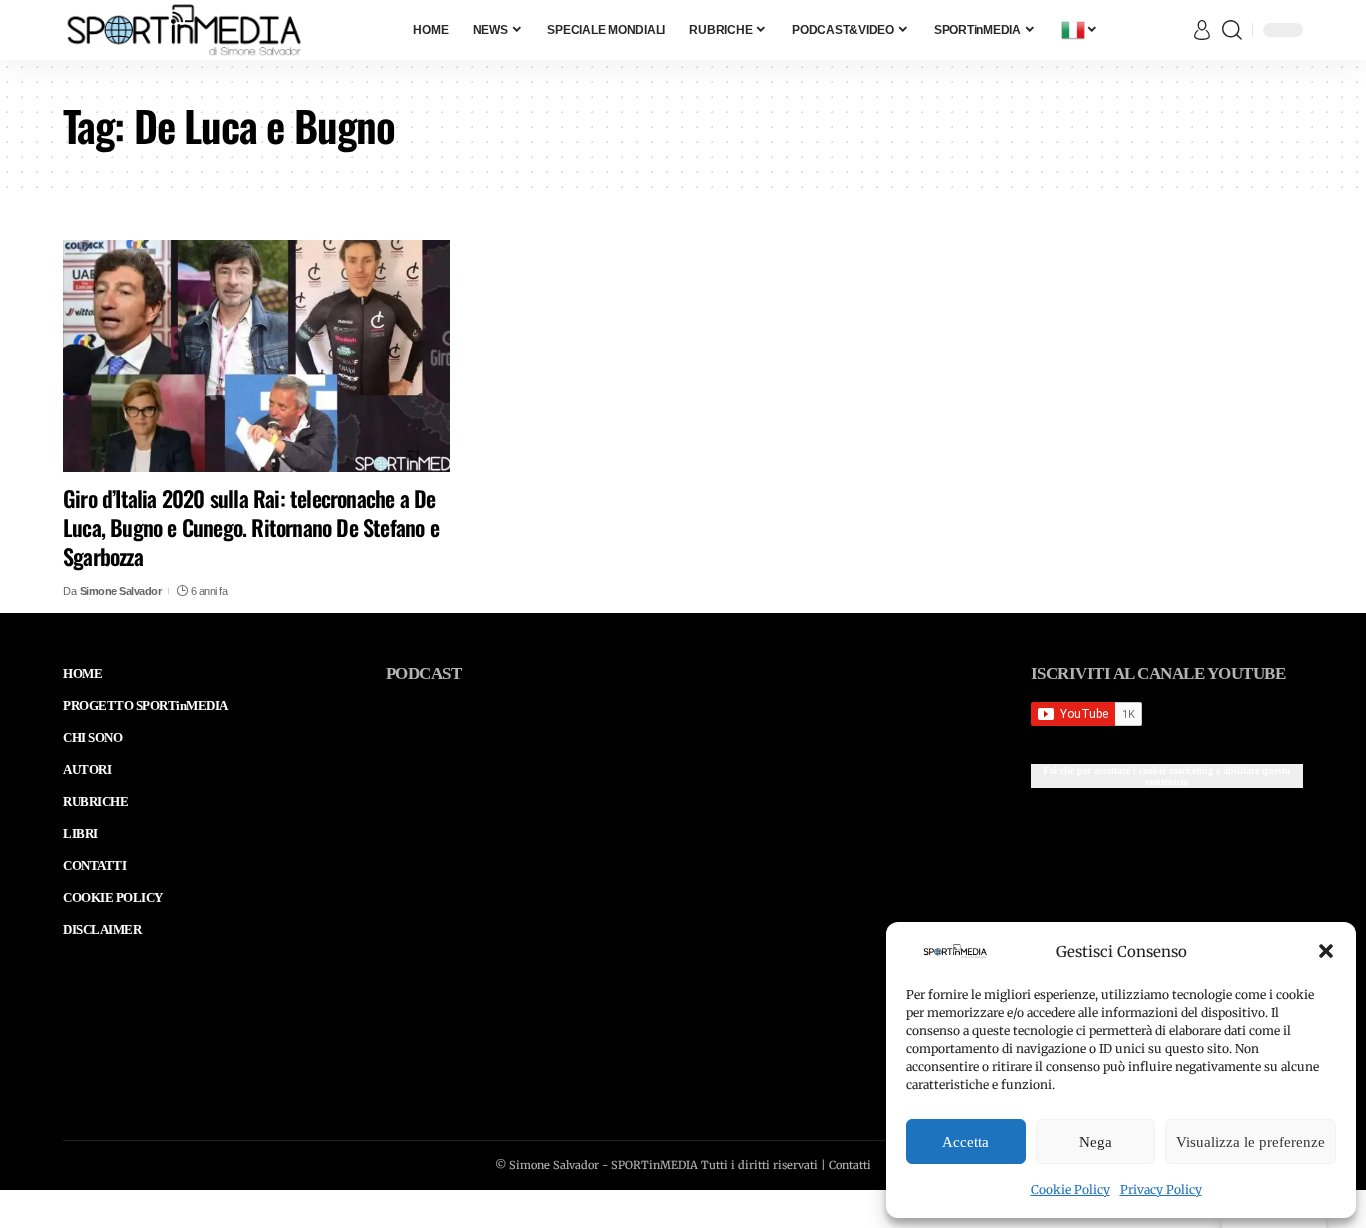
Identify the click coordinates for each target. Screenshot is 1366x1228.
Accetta (965, 1142)
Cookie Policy (1070, 1189)
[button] (1326, 951)
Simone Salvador (121, 591)
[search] (1232, 30)
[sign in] (1202, 30)
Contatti (850, 1165)
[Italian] (1080, 30)
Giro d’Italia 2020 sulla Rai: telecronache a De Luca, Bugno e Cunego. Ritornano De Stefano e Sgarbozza (251, 526)
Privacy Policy (1161, 1189)
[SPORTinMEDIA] (184, 30)
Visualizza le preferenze (1250, 1142)
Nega (1095, 1142)
